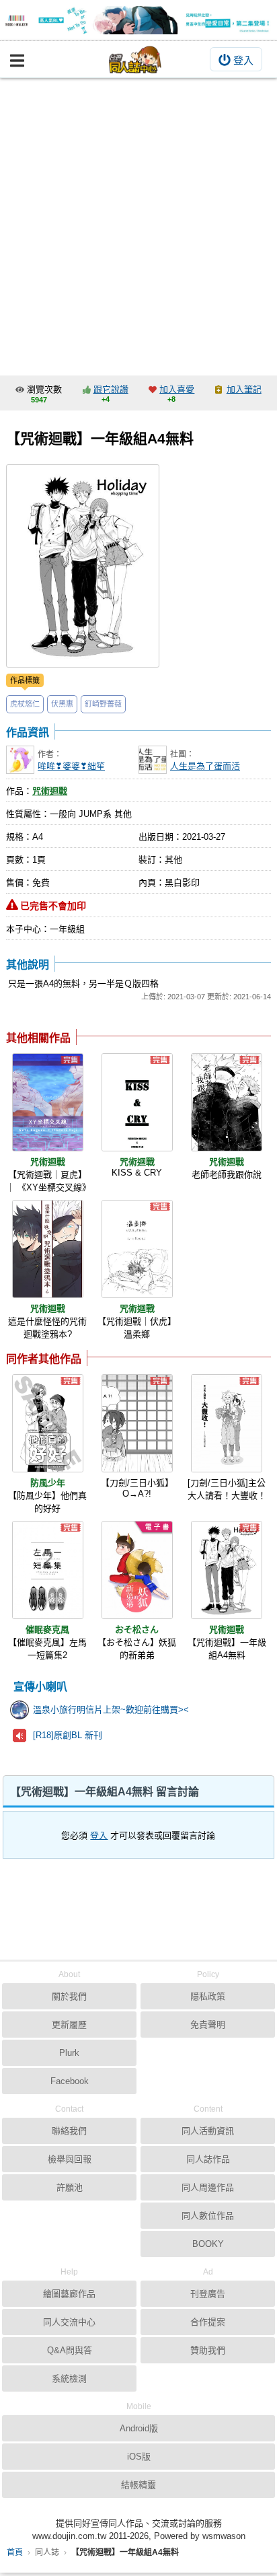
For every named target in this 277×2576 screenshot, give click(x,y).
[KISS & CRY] (137, 1102)
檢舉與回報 (70, 2159)
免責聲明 (208, 2025)
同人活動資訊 (208, 2131)
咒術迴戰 (50, 791)
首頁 (15, 2552)
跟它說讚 (111, 389)
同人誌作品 (208, 2159)
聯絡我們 (69, 2131)
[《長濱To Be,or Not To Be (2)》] (138, 20)
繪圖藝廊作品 (69, 2294)
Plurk (69, 2053)
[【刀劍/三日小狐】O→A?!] (137, 1423)
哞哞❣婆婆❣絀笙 (71, 766)
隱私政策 (208, 1996)
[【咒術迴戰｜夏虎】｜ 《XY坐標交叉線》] (48, 1102)
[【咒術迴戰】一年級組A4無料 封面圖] (83, 566)
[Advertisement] (138, 223)
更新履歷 (69, 2025)
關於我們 (69, 1996)
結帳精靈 (138, 2485)
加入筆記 (244, 389)
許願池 (70, 2187)
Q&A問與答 (70, 2350)
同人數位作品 (208, 2216)
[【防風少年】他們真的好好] (48, 1423)
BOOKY (208, 2244)
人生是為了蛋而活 (205, 766)
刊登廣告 (208, 2294)
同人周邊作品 (208, 2187)
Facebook (70, 2081)
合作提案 (208, 2322)
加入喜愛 (177, 389)
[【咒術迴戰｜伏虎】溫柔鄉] (137, 1249)
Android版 (139, 2428)
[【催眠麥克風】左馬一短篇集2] (48, 1570)
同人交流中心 (69, 2322)
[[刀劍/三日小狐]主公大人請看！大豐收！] (227, 1423)
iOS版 (139, 2457)
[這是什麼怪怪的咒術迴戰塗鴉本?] (48, 1249)
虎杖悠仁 (25, 704)
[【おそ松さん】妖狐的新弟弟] (137, 1570)
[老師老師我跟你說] (227, 1102)
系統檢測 (69, 2378)
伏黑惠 (62, 704)
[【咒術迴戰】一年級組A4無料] (227, 1570)
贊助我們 (208, 2350)
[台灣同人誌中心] (135, 60)
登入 (243, 60)
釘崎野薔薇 (103, 704)
